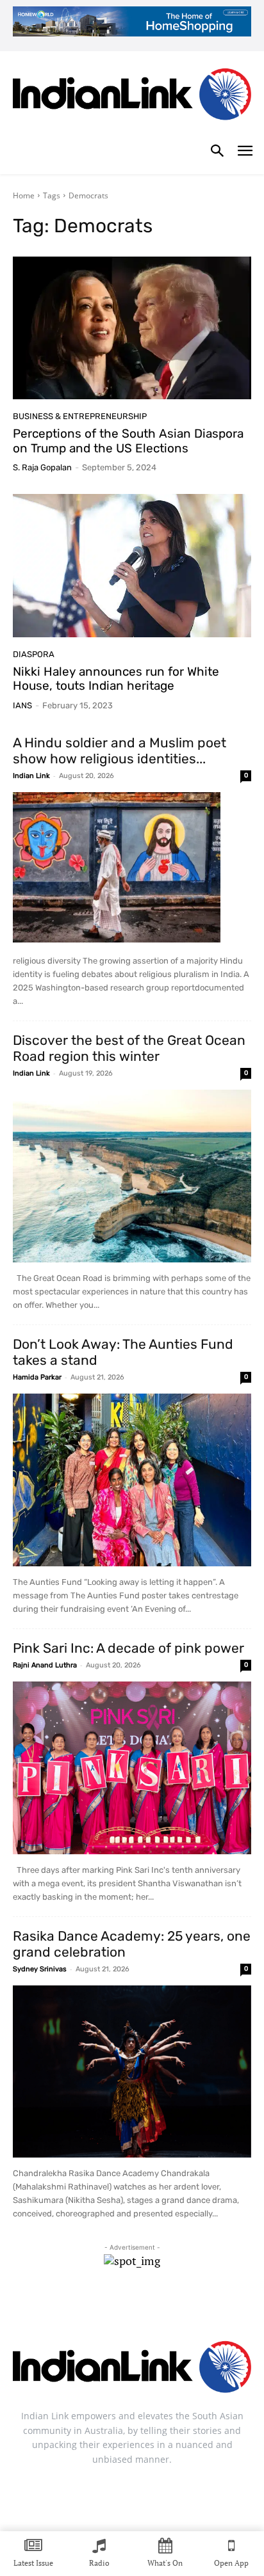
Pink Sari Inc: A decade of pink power (128, 1648)
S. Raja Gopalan (42, 467)
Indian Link (31, 776)
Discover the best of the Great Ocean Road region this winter (129, 1048)
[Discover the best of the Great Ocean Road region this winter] (132, 1176)
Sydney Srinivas (40, 1969)
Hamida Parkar (37, 1377)
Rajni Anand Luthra (45, 1665)
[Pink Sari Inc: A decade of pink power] (132, 1768)
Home (24, 195)
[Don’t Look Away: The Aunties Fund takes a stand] (132, 1480)
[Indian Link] (132, 97)
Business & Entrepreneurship (80, 416)
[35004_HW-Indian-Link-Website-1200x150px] (132, 21)
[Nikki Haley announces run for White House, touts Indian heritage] (132, 565)
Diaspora (34, 654)
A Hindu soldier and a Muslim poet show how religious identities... (120, 751)
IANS (22, 705)
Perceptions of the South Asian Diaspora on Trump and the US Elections (128, 441)
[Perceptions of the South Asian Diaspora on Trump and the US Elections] (132, 328)
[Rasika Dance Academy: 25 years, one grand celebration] (132, 2072)
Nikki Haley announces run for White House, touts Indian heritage (116, 679)
